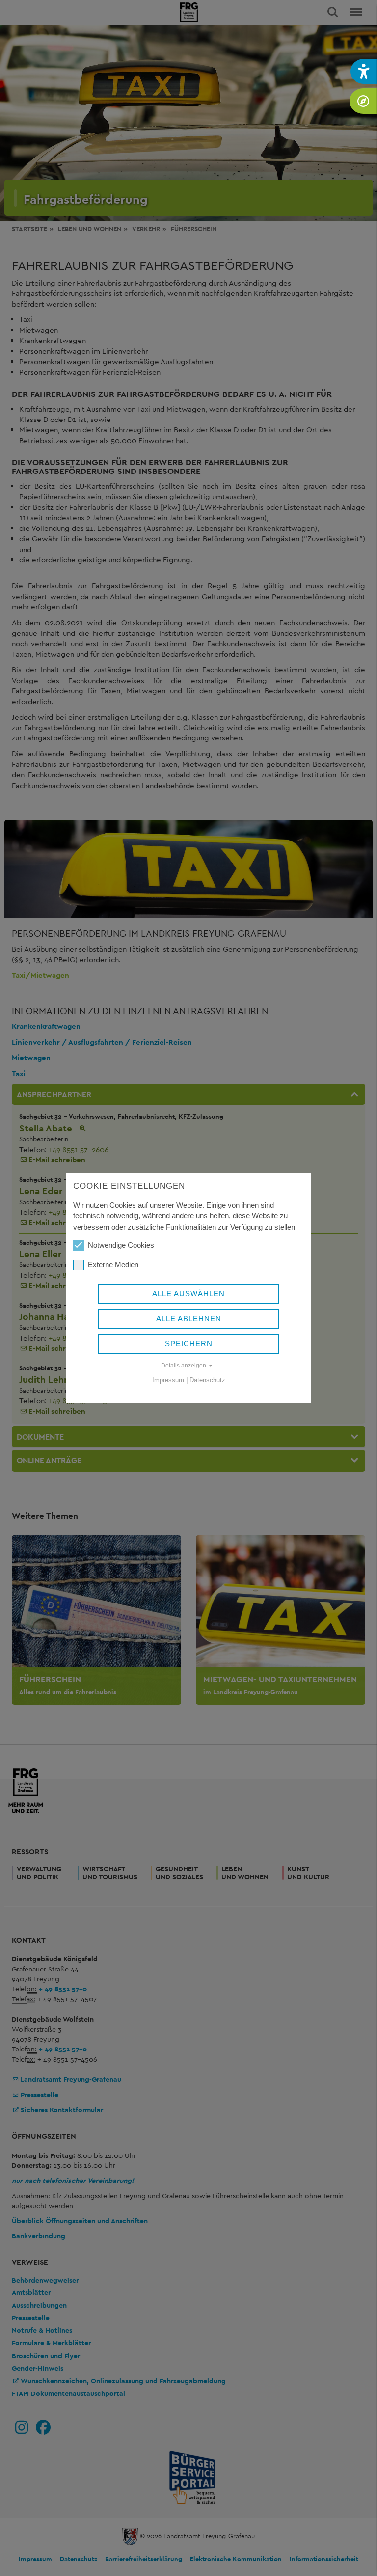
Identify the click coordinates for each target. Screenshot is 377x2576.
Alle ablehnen (189, 1319)
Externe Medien (113, 1265)
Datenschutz (207, 1380)
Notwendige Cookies (121, 1245)
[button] (364, 71)
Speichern (189, 1344)
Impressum (168, 1380)
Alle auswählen (188, 1294)
